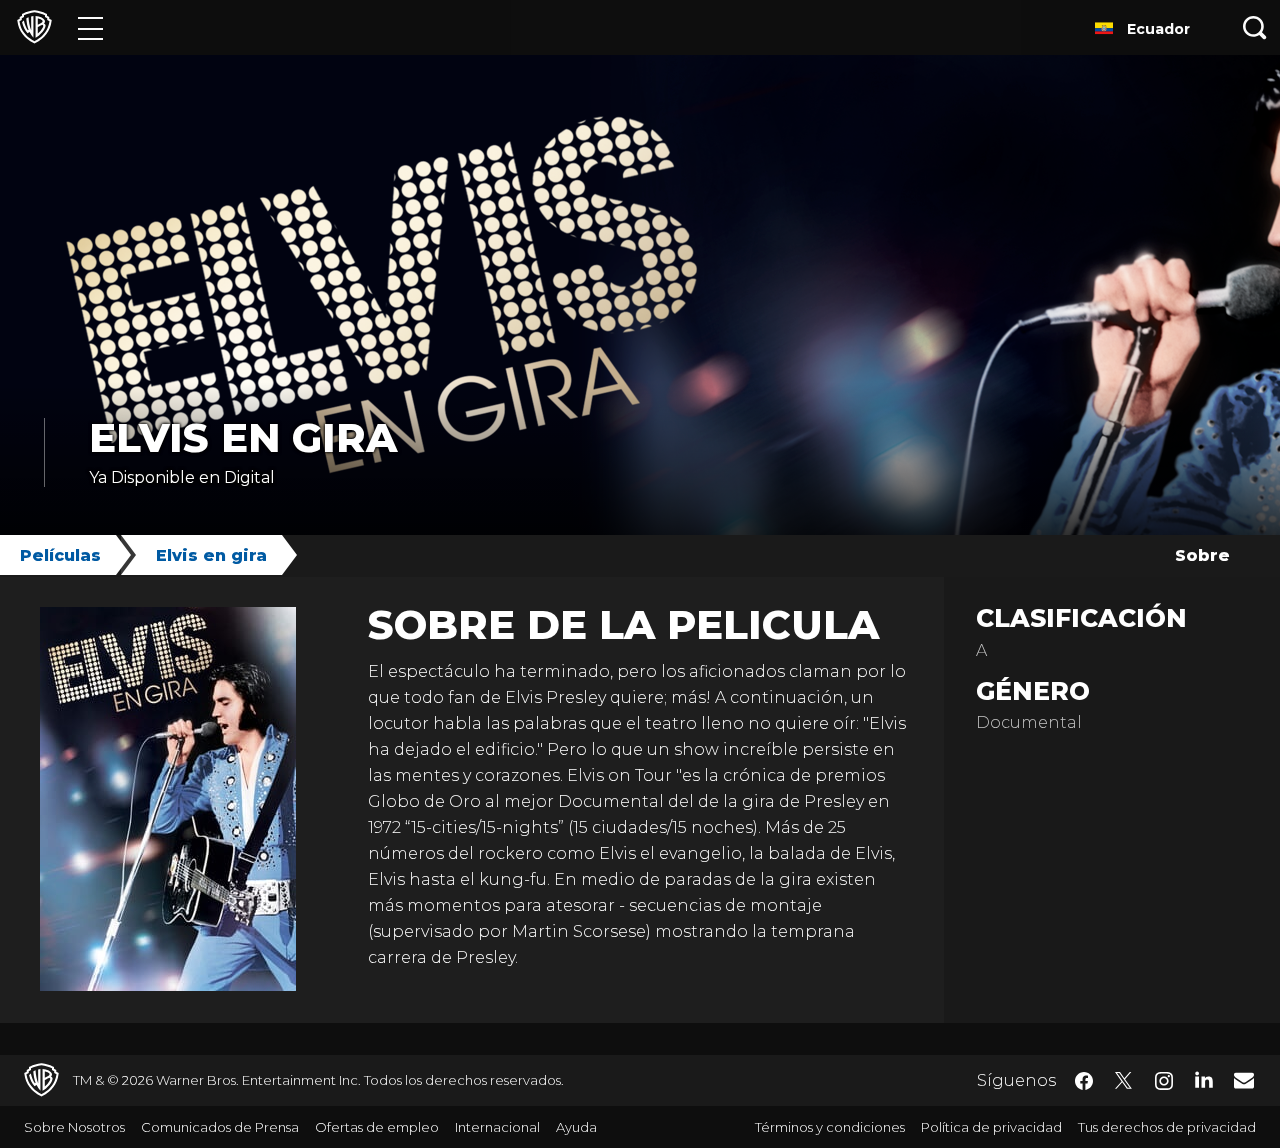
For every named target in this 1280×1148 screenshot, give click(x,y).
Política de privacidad (991, 1127)
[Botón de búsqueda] (1255, 27)
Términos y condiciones (830, 1127)
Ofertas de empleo (377, 1127)
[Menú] (90, 27)
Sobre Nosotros (74, 1127)
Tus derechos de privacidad (1167, 1127)
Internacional (497, 1127)
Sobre (1202, 555)
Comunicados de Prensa (220, 1127)
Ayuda (576, 1127)
